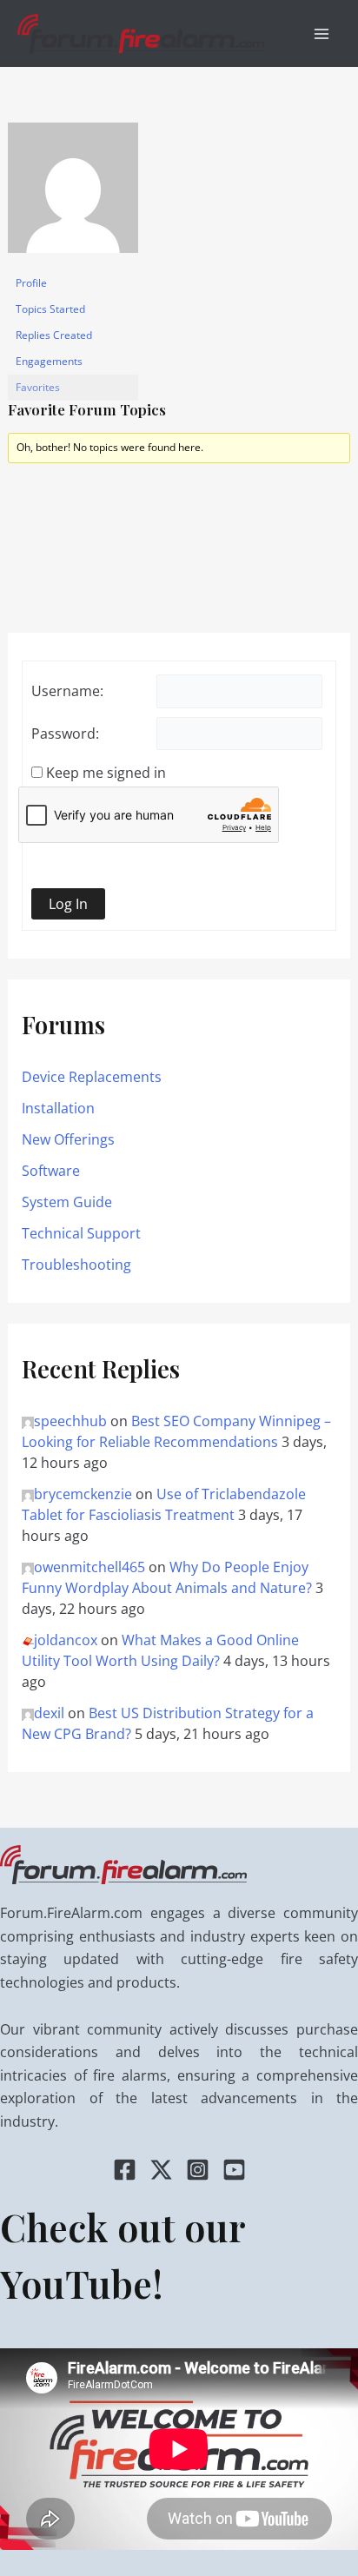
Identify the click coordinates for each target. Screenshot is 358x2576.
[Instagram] (198, 2170)
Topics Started (50, 309)
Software (51, 1171)
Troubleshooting (76, 1265)
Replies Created (54, 335)
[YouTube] (234, 2170)
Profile (31, 283)
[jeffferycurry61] (73, 195)
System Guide (67, 1202)
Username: (67, 691)
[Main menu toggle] (322, 34)
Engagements (49, 361)
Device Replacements (92, 1077)
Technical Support (81, 1233)
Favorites (38, 387)
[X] (161, 2170)
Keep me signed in (106, 773)
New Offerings (68, 1139)
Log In (68, 904)
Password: (65, 734)
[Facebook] (125, 2170)
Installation (58, 1108)
